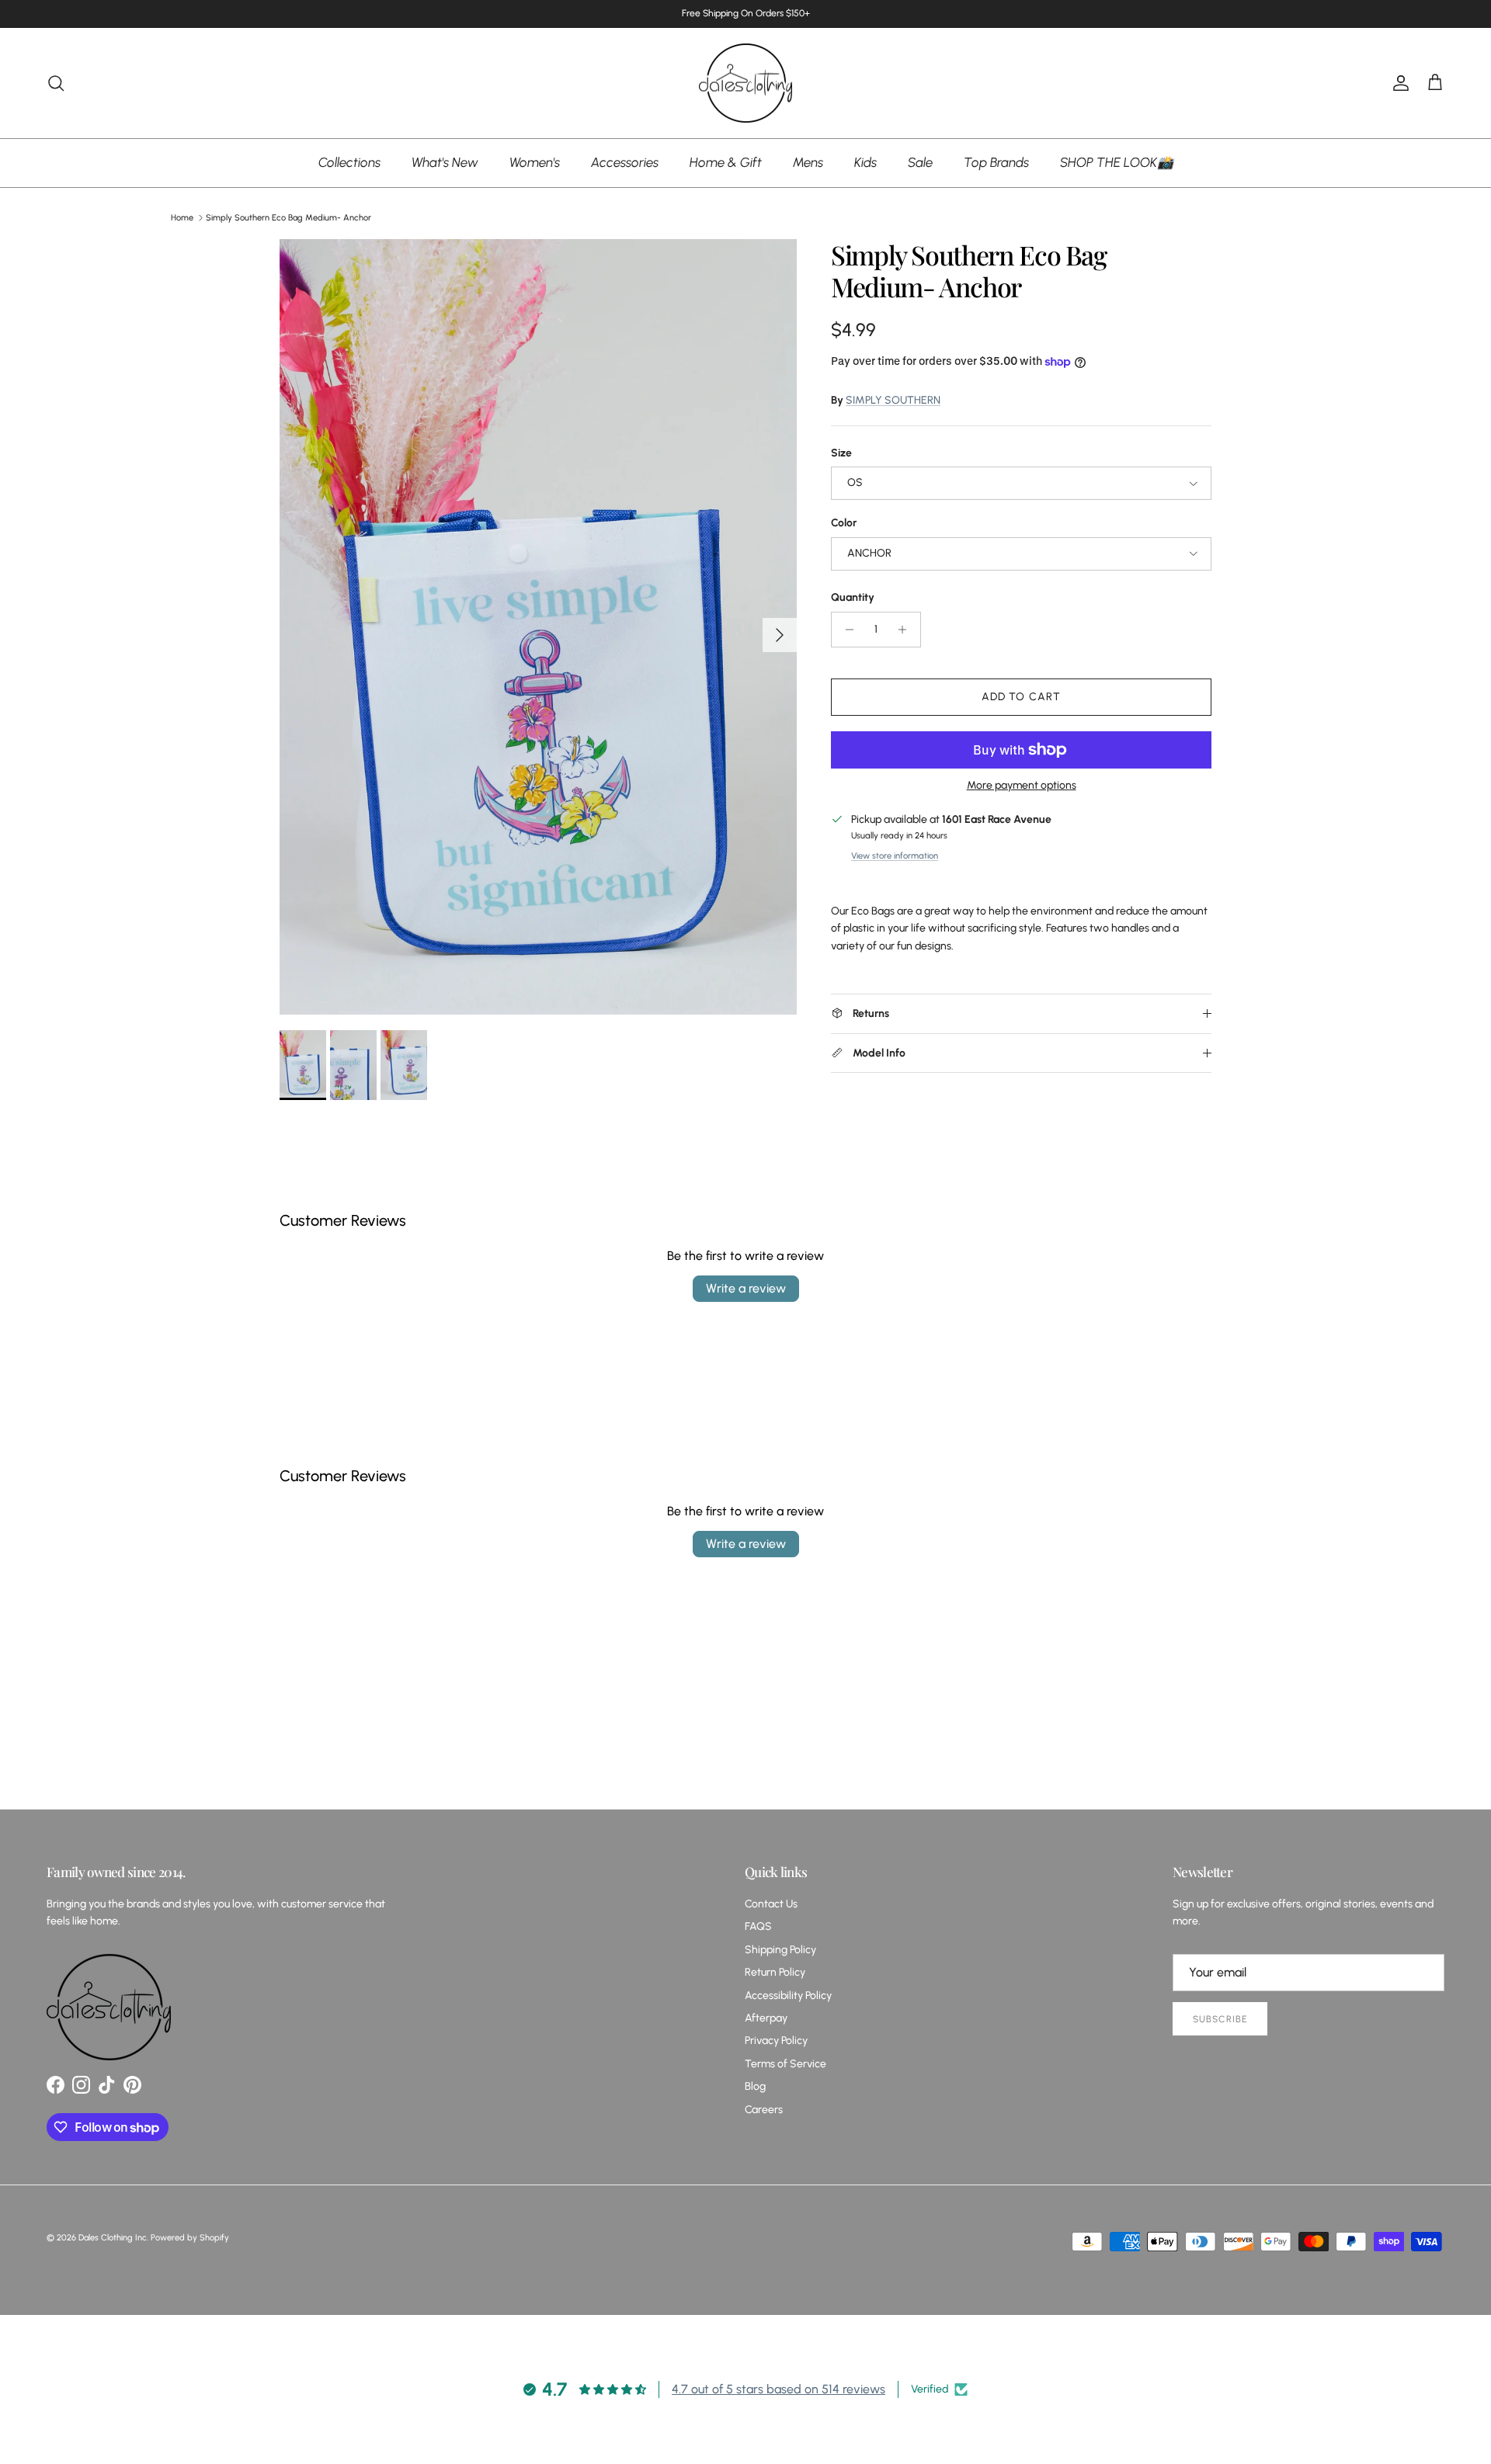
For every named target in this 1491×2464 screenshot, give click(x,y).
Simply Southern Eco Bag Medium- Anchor (288, 218)
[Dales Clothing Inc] (745, 83)
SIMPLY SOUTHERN (893, 400)
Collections (349, 162)
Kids (865, 162)
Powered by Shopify (190, 2238)
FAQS (758, 1926)
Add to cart (1021, 697)
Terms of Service (785, 2064)
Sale (920, 162)
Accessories (625, 162)
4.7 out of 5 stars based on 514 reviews (779, 2389)
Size (841, 453)
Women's (535, 162)
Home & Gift (726, 162)
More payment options (1022, 786)
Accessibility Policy (788, 1995)
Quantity (853, 597)
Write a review (746, 1288)
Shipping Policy (780, 1950)
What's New (445, 162)
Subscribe (1220, 2019)
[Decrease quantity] (845, 630)
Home (182, 218)
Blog (755, 2086)
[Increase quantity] (907, 630)
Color (844, 523)
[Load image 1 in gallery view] (538, 627)
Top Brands (996, 162)
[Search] (56, 83)
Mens (808, 162)
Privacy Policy (776, 2041)
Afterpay (766, 2018)
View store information (895, 855)
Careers (764, 2110)
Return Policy (775, 1972)
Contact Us (771, 1904)
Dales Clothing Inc (113, 2238)
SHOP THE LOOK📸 (1117, 162)
